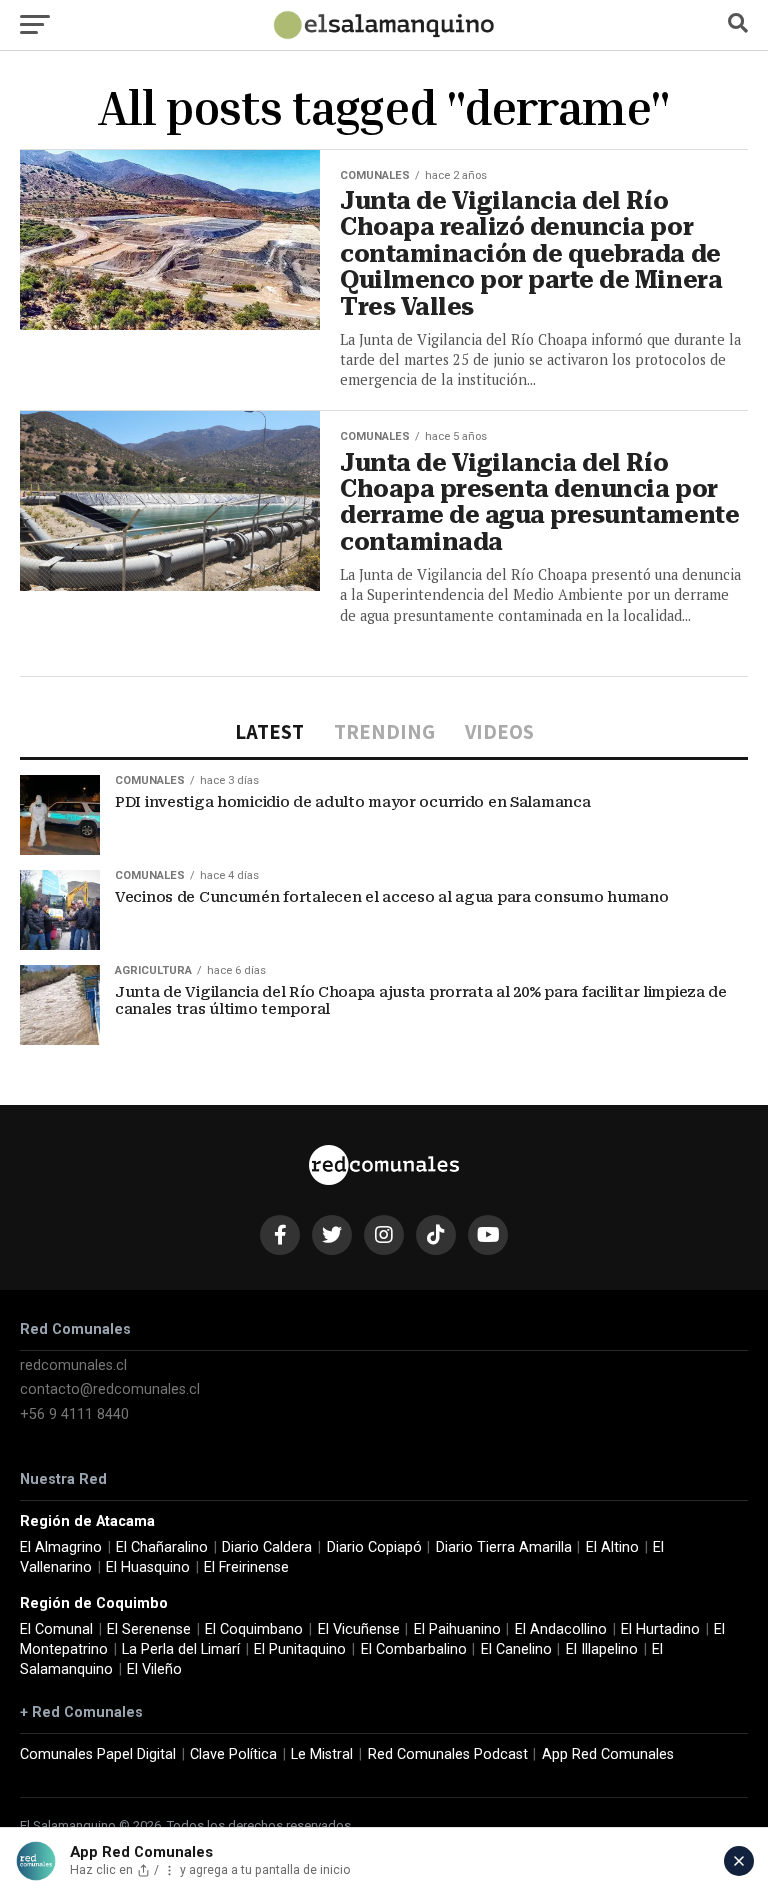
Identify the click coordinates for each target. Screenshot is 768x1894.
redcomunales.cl (73, 1365)
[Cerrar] (739, 1861)
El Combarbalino (414, 1649)
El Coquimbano (254, 1629)
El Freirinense (246, 1567)
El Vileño (154, 1669)
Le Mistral (322, 1754)
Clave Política (233, 1754)
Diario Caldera (267, 1547)
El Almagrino (61, 1547)
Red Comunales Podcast (448, 1754)
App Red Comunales (608, 1754)
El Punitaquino (300, 1649)
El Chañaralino (162, 1547)
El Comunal (56, 1629)
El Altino (612, 1547)
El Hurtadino (660, 1629)
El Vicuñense (359, 1629)
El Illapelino (602, 1649)
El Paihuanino (457, 1629)
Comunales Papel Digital (98, 1754)
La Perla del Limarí (181, 1649)
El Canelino (516, 1649)
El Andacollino (561, 1629)
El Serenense (149, 1629)
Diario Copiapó (374, 1547)
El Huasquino (148, 1567)
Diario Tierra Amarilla (504, 1547)
